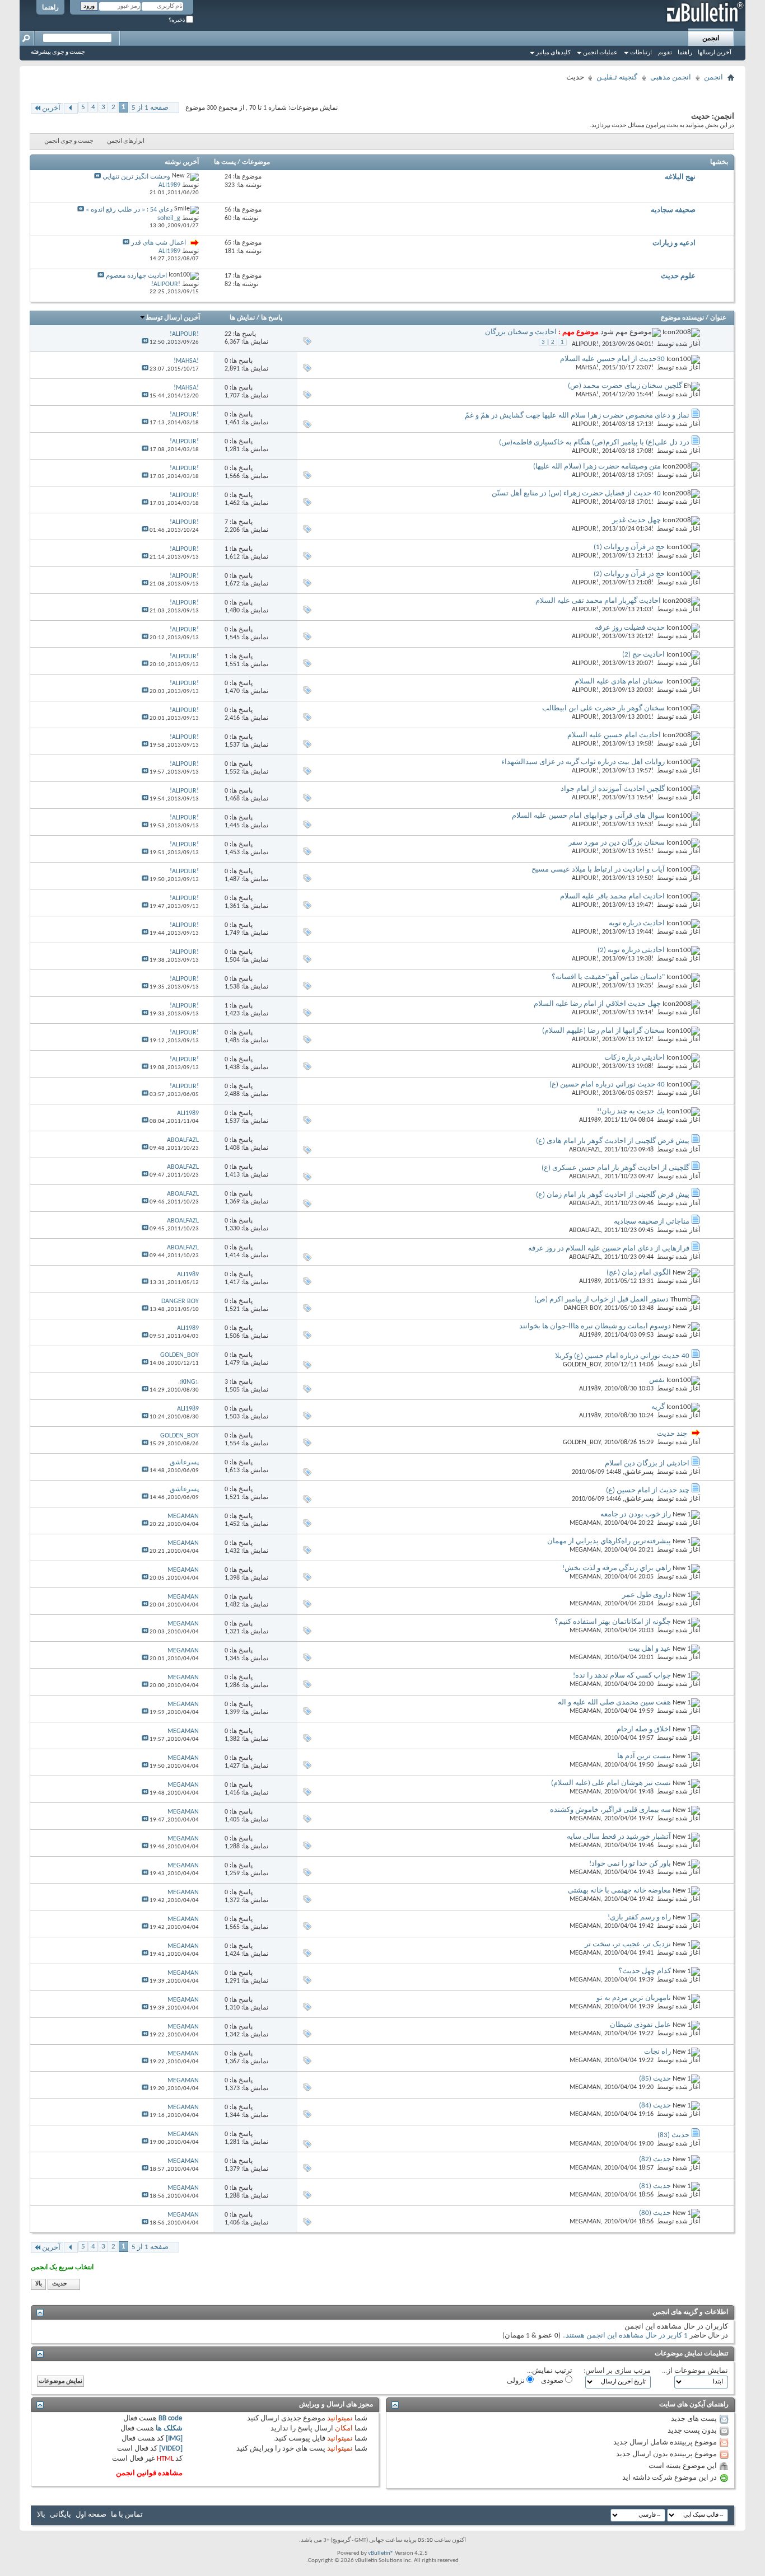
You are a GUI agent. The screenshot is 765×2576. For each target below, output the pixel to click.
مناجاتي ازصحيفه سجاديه (652, 1222)
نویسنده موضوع (682, 318)
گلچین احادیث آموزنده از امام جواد (613, 789)
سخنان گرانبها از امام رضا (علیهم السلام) (603, 1031)
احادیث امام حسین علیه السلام (614, 735)
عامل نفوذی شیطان (640, 2025)
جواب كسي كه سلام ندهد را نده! (622, 1676)
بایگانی (60, 2515)
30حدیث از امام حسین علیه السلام (612, 359)
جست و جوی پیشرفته (58, 52)
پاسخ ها (272, 318)
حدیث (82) (655, 2159)
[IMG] (174, 2439)
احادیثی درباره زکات (635, 1058)
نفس (657, 1380)
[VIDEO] (171, 2449)
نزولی (517, 2381)
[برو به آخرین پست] (145, 342)
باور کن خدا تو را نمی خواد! (630, 1864)
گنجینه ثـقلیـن (617, 78)
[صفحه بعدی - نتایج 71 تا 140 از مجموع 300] (71, 108)
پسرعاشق (639, 1472)
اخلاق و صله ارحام (644, 1729)
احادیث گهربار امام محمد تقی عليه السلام (598, 601)
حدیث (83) (673, 2135)
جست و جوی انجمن (69, 141)
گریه (658, 1407)
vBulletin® (381, 2553)
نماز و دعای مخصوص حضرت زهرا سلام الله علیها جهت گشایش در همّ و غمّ (577, 416)
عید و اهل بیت (650, 1649)
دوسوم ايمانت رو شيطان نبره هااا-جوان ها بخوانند (595, 1326)
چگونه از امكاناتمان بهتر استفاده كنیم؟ (613, 1622)
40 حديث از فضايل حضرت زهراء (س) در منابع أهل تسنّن (576, 493)
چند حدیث (672, 1434)
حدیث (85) (655, 2079)
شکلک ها (169, 2429)
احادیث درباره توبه (637, 923)
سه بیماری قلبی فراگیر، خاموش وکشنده (610, 1810)
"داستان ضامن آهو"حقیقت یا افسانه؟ (608, 977)
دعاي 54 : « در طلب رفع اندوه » (129, 210)
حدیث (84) (655, 2106)
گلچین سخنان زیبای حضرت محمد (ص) (625, 386)
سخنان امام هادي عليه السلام (620, 682)
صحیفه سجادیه (673, 210)
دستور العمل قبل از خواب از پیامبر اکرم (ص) (601, 1299)
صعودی (553, 2381)
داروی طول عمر (647, 1595)
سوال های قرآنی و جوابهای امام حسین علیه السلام (588, 816)
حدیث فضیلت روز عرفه (630, 628)
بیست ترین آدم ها (644, 1756)
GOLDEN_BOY (582, 1365)
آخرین (51, 108)
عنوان (718, 318)
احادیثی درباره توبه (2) (631, 950)
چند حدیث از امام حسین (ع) (648, 1490)
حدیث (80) (655, 2213)
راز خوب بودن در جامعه (636, 1514)
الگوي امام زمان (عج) (639, 1273)
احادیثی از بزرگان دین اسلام (647, 1463)
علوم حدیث (678, 276)
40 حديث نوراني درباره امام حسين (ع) (607, 1085)
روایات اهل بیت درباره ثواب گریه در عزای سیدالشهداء (583, 762)
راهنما (50, 8)
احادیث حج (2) (643, 655)
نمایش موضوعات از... (695, 2371)
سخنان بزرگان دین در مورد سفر (617, 843)
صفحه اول (91, 2515)
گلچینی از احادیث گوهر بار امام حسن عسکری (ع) (615, 1168)
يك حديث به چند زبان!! (631, 1111)
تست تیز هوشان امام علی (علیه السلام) (611, 1783)
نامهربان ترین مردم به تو (634, 1998)
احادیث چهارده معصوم (136, 276)
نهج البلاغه (680, 177)
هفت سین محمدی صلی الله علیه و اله (614, 1702)
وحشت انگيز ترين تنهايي (136, 177)
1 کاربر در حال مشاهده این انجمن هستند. (626, 2336)
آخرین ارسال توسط (173, 318)
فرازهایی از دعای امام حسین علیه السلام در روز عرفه (609, 1249)
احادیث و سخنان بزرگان (521, 332)
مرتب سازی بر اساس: (617, 2371)
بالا (39, 2284)
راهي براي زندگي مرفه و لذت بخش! (617, 1568)
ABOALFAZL (585, 1150)
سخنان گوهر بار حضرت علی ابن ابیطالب (603, 708)
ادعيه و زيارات (674, 243)
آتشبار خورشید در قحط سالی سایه (619, 1837)
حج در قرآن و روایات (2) (629, 574)
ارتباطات (641, 53)
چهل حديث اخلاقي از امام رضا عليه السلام (597, 1004)
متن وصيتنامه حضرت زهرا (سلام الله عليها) (597, 467)
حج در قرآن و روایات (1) (629, 547)
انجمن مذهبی (671, 78)
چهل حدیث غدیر (636, 520)
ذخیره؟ (177, 20)
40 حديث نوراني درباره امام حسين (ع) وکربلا (622, 1356)
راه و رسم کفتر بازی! (639, 1917)
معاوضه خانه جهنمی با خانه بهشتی (619, 1891)
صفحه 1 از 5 (150, 108)
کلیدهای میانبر (553, 53)
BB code (171, 2418)
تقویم (665, 53)
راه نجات (657, 2052)
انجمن (711, 39)
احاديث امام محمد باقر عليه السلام (612, 896)
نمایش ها (242, 318)
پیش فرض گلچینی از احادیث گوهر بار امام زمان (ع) (613, 1195)
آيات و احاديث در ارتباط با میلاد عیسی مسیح (598, 870)
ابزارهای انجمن (126, 141)
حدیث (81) (655, 2186)
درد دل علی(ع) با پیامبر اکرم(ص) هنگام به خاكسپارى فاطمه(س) (594, 442)
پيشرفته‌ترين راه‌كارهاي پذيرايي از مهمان (609, 1541)
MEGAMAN (585, 1523)
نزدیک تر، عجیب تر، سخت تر (628, 1944)
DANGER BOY (582, 1308)
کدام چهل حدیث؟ (645, 1971)
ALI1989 (590, 1120)
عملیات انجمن (600, 53)
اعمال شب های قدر (158, 243)
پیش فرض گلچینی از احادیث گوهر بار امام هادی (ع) (613, 1141)
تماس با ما (127, 2515)
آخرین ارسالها (715, 53)
